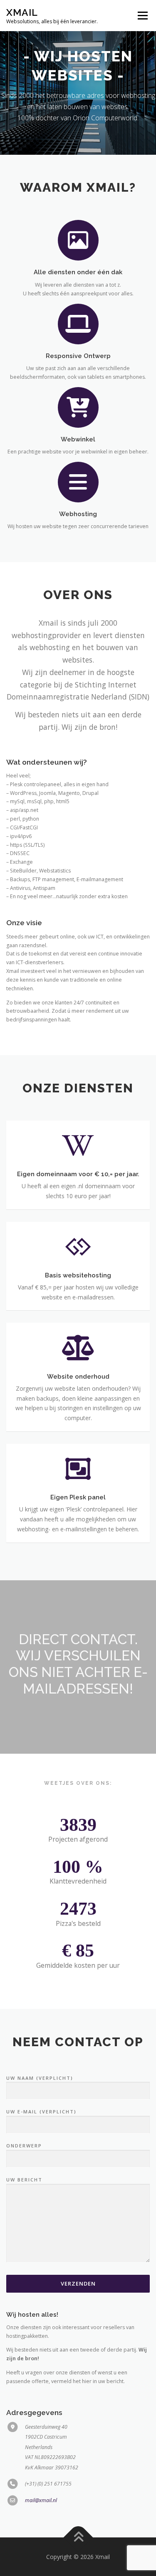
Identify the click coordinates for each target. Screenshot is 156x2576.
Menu (142, 16)
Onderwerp (24, 2146)
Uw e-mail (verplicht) (41, 2112)
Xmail (22, 12)
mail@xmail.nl (41, 2500)
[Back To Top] (78, 2537)
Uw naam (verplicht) (40, 2078)
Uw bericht (24, 2180)
